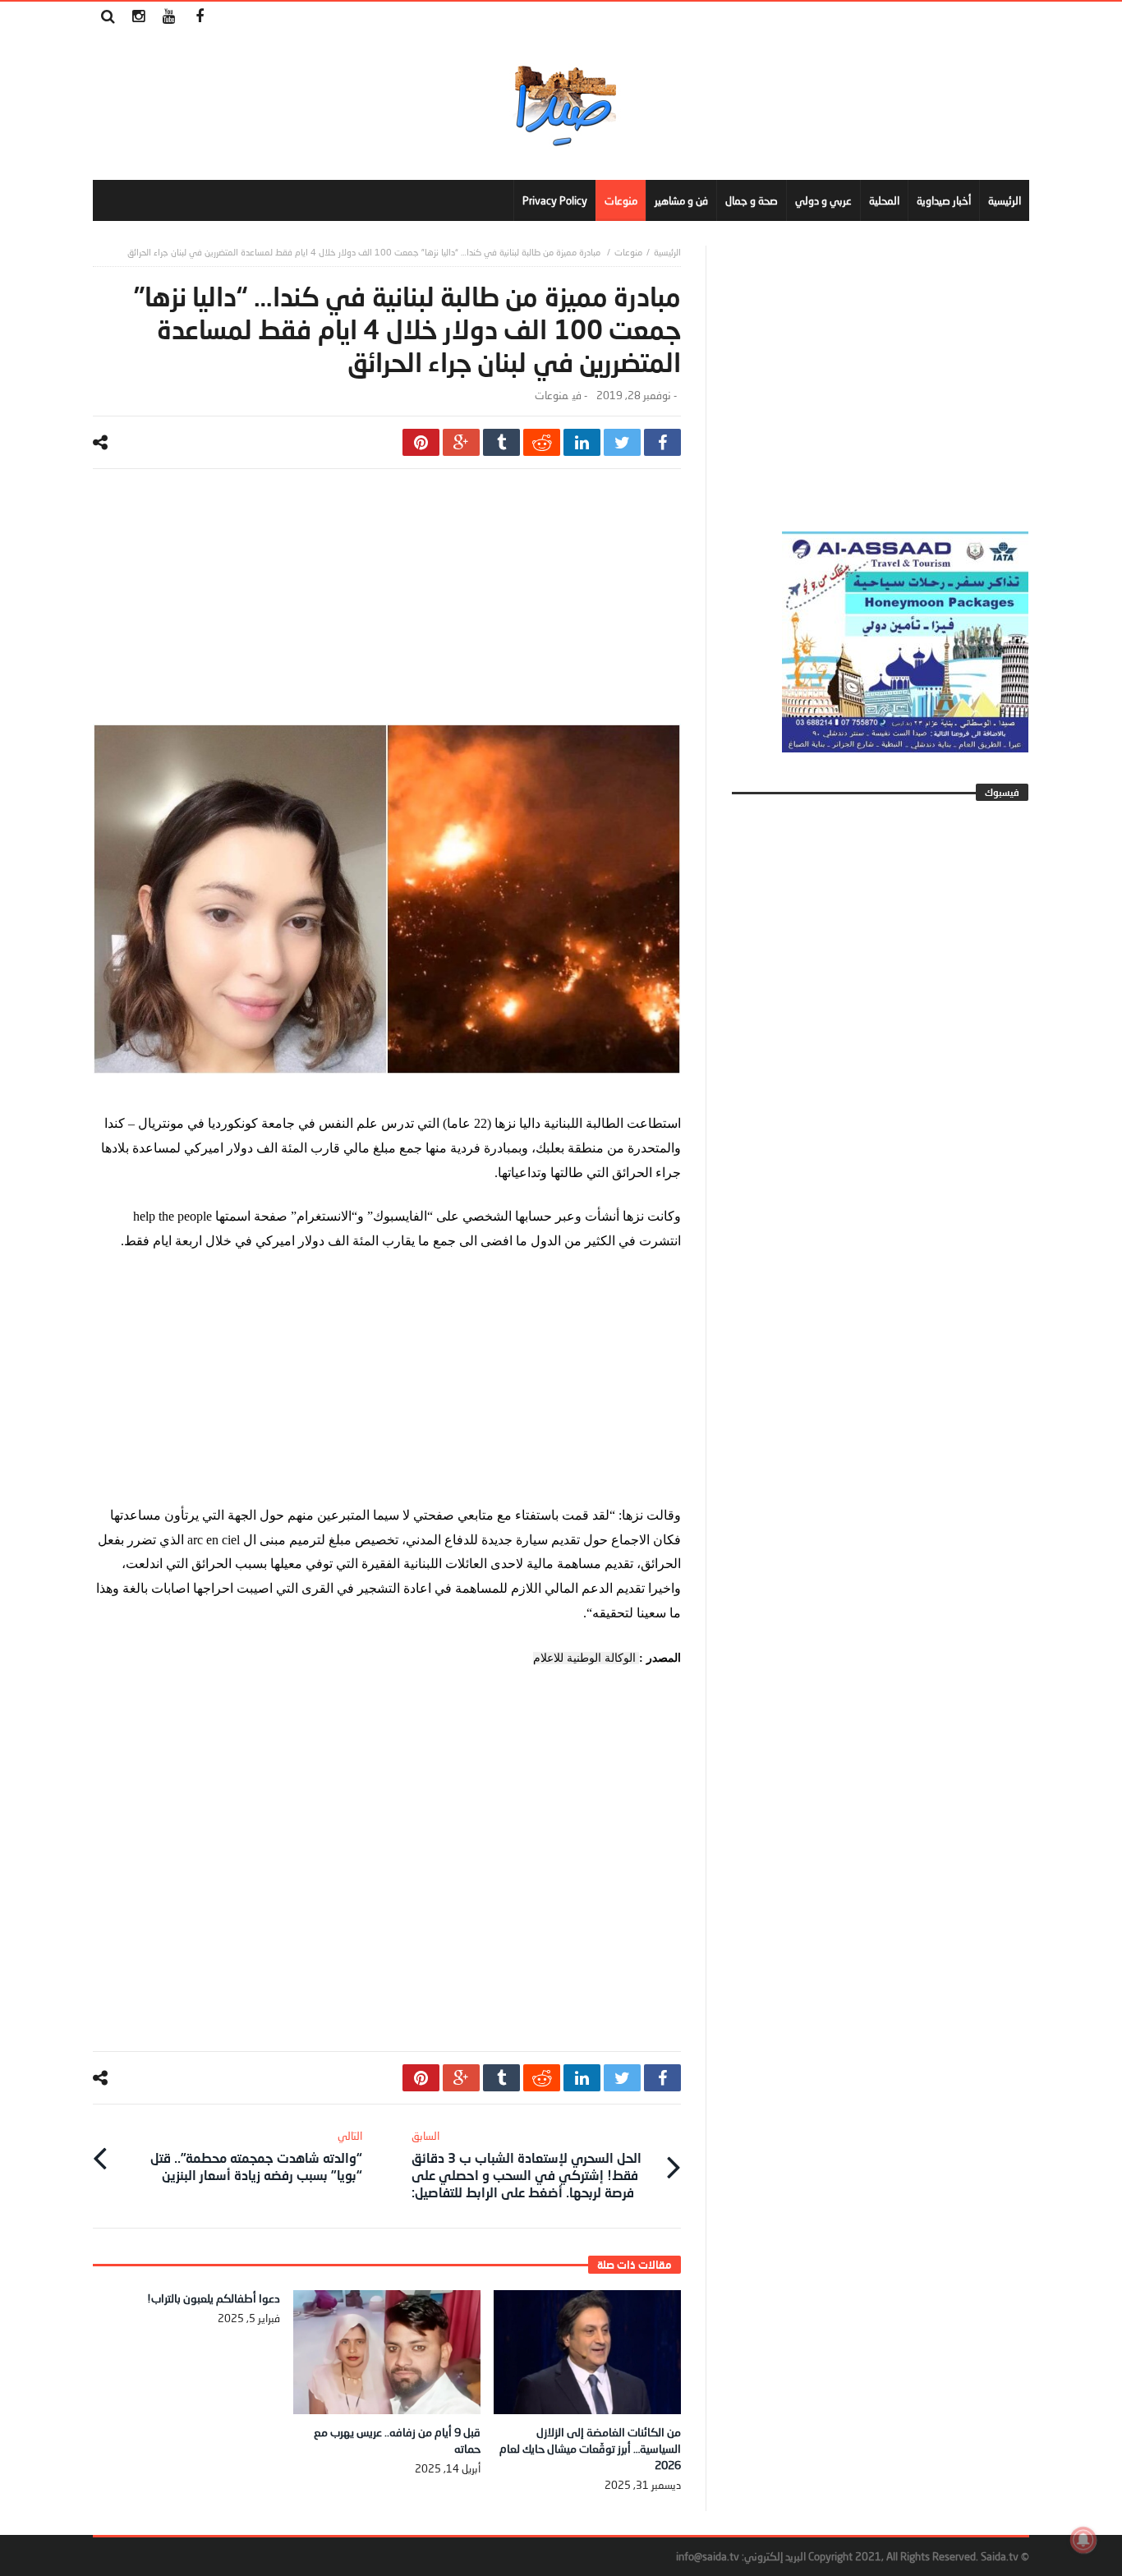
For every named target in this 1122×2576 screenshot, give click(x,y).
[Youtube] (169, 17)
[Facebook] (199, 17)
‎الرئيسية (667, 252)
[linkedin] (582, 442)
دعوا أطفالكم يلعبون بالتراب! (214, 2298)
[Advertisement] (387, 609)
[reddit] (542, 442)
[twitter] (622, 442)
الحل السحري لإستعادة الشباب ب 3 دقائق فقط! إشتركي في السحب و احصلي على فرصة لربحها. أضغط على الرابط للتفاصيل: (527, 2164)
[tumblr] (501, 442)
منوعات (628, 252)
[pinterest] (421, 442)
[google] (461, 442)
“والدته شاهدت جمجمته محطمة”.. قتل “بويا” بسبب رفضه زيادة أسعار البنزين (256, 2156)
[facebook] (662, 442)
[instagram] (138, 17)
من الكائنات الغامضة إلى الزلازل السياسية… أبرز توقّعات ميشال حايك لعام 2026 (590, 2448)
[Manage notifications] (1083, 2540)
